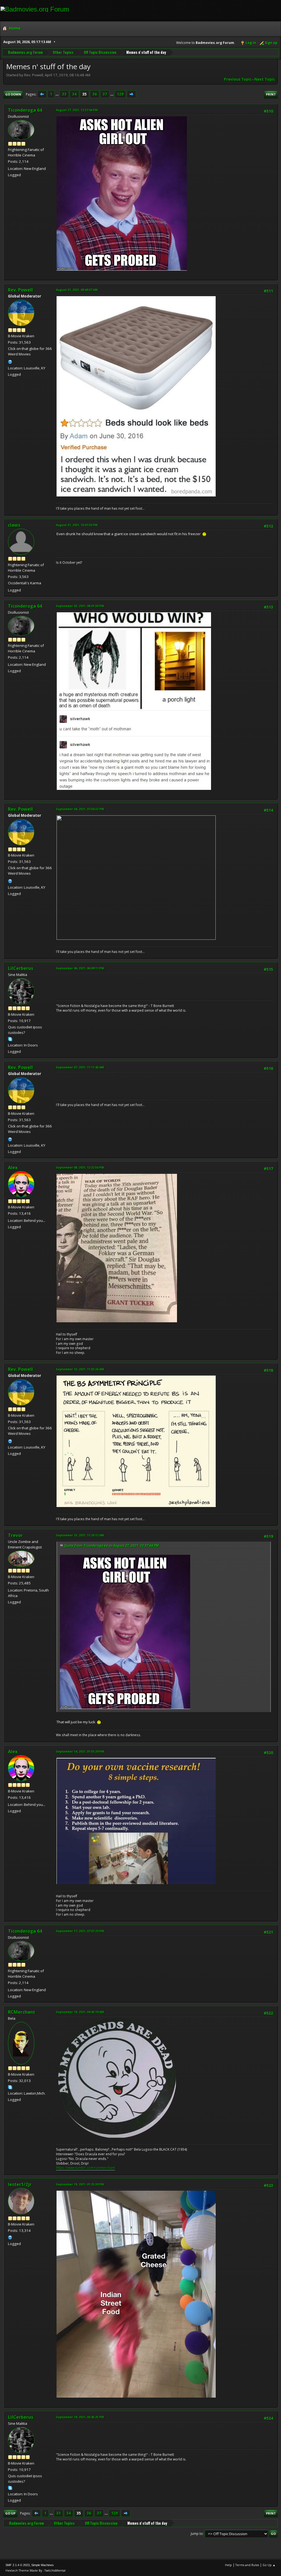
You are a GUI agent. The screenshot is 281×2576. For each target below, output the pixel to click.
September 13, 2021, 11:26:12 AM (80, 1535)
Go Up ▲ (269, 2565)
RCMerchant (22, 2012)
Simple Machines (43, 2565)
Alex (13, 1168)
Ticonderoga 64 (25, 110)
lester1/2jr (20, 2184)
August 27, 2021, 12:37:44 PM (77, 110)
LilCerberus (21, 968)
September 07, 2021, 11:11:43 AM (80, 1067)
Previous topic (238, 79)
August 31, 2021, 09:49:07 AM (77, 290)
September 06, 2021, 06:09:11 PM (80, 968)
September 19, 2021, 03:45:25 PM (80, 2417)
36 (95, 94)
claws (14, 525)
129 (120, 94)
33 (64, 94)
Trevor (15, 1535)
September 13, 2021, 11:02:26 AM (80, 1369)
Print (271, 94)
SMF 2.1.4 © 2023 (18, 2565)
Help (228, 2565)
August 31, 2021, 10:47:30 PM (77, 525)
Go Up (10, 2513)
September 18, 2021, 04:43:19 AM (80, 2012)
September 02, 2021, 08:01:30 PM (80, 606)
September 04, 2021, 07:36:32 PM (80, 809)
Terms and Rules (247, 2565)
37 (105, 94)
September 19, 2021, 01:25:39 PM (80, 2184)
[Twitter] (10, 2237)
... (57, 94)
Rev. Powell (20, 290)
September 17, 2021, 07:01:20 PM (80, 1931)
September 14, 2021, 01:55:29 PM (80, 1751)
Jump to (197, 2534)
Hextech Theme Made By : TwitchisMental (36, 2570)
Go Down (13, 94)
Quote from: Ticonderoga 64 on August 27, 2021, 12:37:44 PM (111, 1546)
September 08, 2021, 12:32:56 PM (80, 1167)
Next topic (265, 79)
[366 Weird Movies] (10, 361)
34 (74, 94)
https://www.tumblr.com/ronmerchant (85, 2168)
